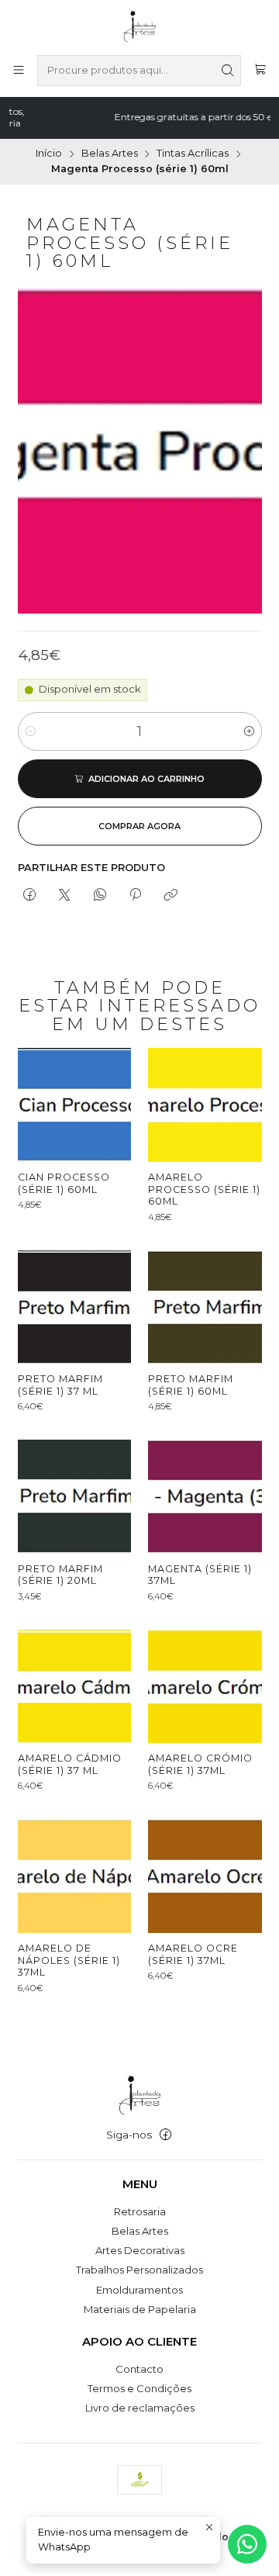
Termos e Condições (139, 2388)
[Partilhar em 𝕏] (65, 895)
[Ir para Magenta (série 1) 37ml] (205, 1496)
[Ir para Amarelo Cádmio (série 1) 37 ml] (74, 1686)
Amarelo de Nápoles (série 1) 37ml (69, 1960)
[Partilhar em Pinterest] (135, 895)
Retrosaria (140, 2211)
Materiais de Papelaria (140, 2309)
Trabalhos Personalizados (139, 2270)
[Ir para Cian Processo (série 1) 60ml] (74, 1105)
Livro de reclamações (140, 2408)
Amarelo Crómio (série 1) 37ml (200, 1764)
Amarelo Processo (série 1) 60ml (204, 1189)
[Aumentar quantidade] (249, 731)
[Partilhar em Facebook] (30, 895)
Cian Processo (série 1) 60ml (64, 1183)
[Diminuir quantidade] (31, 731)
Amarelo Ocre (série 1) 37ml (193, 1954)
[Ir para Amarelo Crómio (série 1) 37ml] (205, 1686)
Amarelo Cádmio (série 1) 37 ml (70, 1764)
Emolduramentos (139, 2290)
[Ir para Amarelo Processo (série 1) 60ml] (205, 1105)
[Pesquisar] (228, 71)
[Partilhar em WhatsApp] (100, 895)
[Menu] (19, 71)
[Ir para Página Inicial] (140, 26)
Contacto (139, 2369)
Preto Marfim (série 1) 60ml (191, 1385)
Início (49, 154)
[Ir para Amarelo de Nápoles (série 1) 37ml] (74, 1876)
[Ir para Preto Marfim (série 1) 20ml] (74, 1496)
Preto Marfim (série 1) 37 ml (60, 1385)
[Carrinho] (260, 71)
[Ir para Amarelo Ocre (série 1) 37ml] (205, 1876)
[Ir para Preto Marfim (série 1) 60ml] (205, 1307)
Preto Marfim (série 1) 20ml (60, 1575)
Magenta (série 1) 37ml (200, 1575)
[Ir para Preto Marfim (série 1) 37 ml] (74, 1307)
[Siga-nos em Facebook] (165, 2135)
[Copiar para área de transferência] (171, 895)
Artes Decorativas (140, 2250)
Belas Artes (110, 154)
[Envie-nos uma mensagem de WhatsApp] (247, 2544)
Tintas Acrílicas (193, 154)
